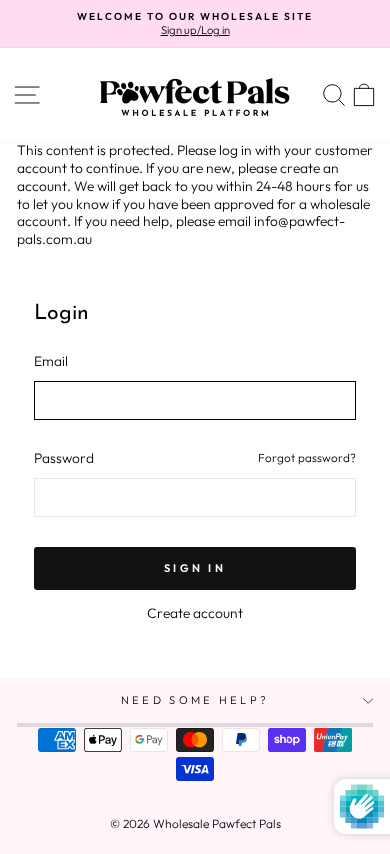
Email (51, 361)
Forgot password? (307, 457)
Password (64, 458)
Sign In (195, 568)
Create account (195, 613)
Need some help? (195, 700)
